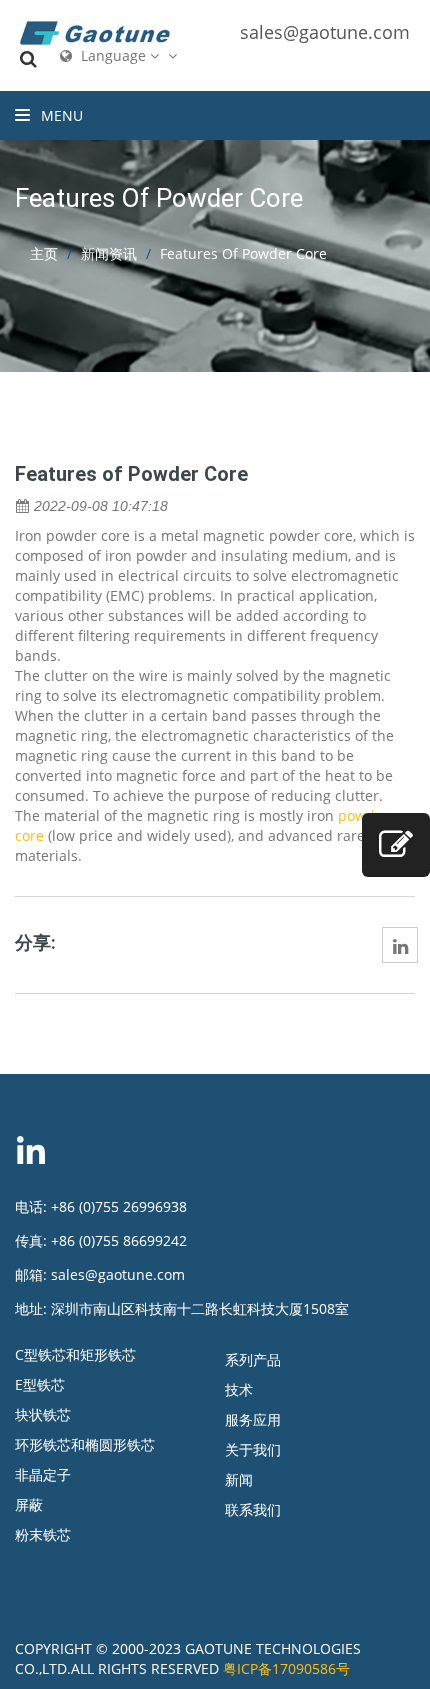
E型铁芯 (40, 1384)
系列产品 (253, 1359)
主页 (44, 253)
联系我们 (253, 1509)
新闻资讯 (109, 253)
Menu (60, 115)
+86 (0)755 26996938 (119, 1206)
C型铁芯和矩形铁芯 (75, 1354)
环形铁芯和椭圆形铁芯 (85, 1444)
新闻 (239, 1479)
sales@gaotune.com (325, 32)
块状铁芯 (43, 1414)
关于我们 (253, 1449)
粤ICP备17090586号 (286, 1668)
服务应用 (253, 1419)
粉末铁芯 (43, 1534)
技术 (239, 1389)
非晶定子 (43, 1474)
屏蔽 (29, 1504)
